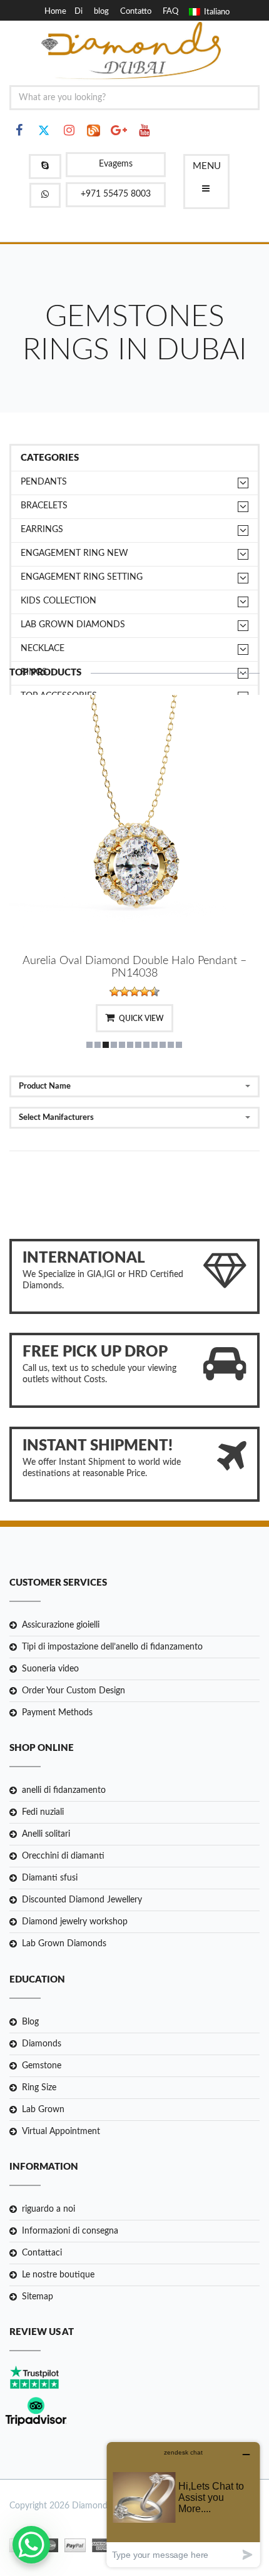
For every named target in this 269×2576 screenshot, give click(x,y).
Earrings (42, 530)
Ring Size (39, 2088)
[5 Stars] (155, 992)
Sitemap (38, 2297)
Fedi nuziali (43, 1812)
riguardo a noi (48, 2209)
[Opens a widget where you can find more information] (183, 2504)
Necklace (43, 649)
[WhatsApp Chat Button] (31, 2545)
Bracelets (44, 506)
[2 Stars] (124, 992)
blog (101, 12)
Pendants (44, 482)
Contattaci (42, 2253)
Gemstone (42, 2066)
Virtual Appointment (61, 2132)
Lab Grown (43, 2110)
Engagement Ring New (74, 553)
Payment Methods (57, 1713)
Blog (30, 2022)
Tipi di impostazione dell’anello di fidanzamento (112, 1647)
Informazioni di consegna (70, 2231)
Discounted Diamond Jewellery (82, 1900)
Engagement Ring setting (82, 577)
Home (55, 12)
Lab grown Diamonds (73, 625)
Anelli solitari (46, 1834)
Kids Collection (58, 601)
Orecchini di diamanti (63, 1856)
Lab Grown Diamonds (64, 1944)
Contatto (136, 12)
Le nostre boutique (58, 2275)
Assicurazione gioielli (61, 1625)
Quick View (141, 1019)
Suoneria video (50, 1669)
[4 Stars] (145, 992)
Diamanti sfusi (50, 1878)
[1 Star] (114, 992)
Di (79, 12)
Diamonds (42, 2044)
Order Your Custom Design (74, 1691)
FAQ (170, 12)
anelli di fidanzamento (64, 1790)
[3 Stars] (134, 992)
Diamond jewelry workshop (75, 1922)
